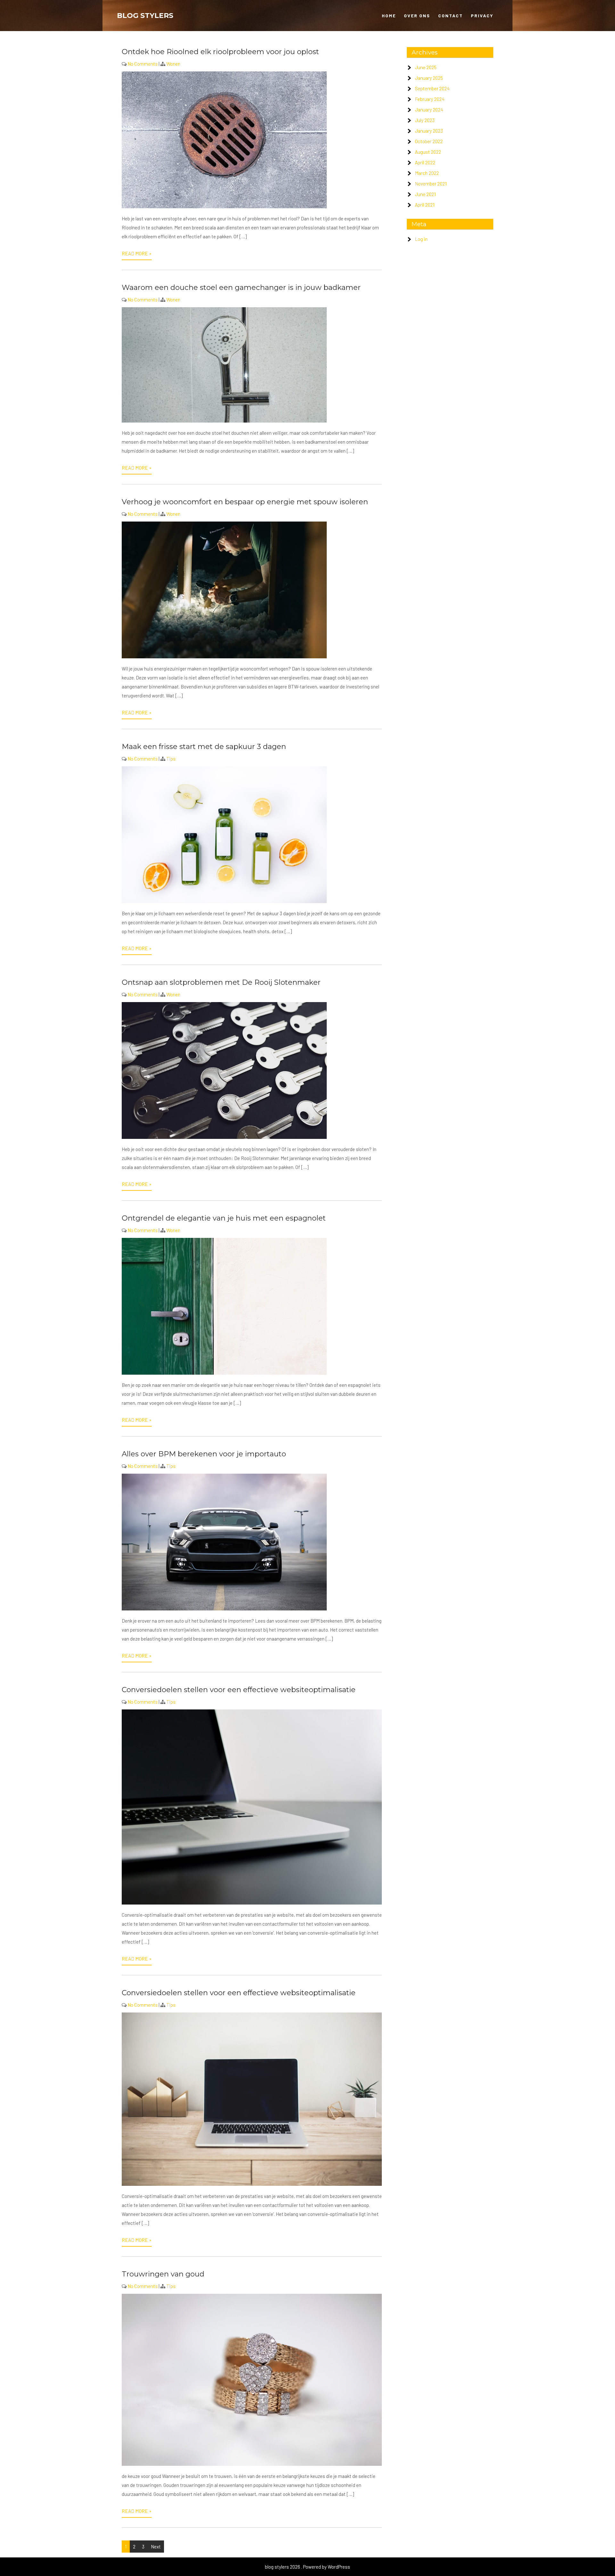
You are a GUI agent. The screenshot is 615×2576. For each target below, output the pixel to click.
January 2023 (429, 131)
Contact (451, 16)
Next (156, 2547)
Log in (421, 239)
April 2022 (425, 162)
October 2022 (429, 141)
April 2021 (425, 205)
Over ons (417, 16)
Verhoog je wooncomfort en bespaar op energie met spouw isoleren (245, 502)
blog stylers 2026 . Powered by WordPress (307, 2567)
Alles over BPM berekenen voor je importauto (204, 1454)
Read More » (137, 253)
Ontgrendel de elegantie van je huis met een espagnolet (224, 1218)
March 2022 (427, 173)
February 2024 (430, 99)
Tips (171, 759)
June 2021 (425, 194)
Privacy (482, 16)
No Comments (143, 64)
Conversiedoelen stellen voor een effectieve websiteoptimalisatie (239, 1690)
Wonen (173, 64)
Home (389, 16)
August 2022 (428, 152)
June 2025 (426, 67)
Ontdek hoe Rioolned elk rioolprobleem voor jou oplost (220, 52)
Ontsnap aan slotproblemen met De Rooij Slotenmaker (221, 982)
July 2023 (425, 120)
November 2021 (431, 184)
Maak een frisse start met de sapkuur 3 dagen (204, 746)
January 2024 (429, 110)
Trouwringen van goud (163, 2274)
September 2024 (432, 88)
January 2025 (429, 78)
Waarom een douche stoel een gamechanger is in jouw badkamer (241, 287)
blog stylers (145, 16)
